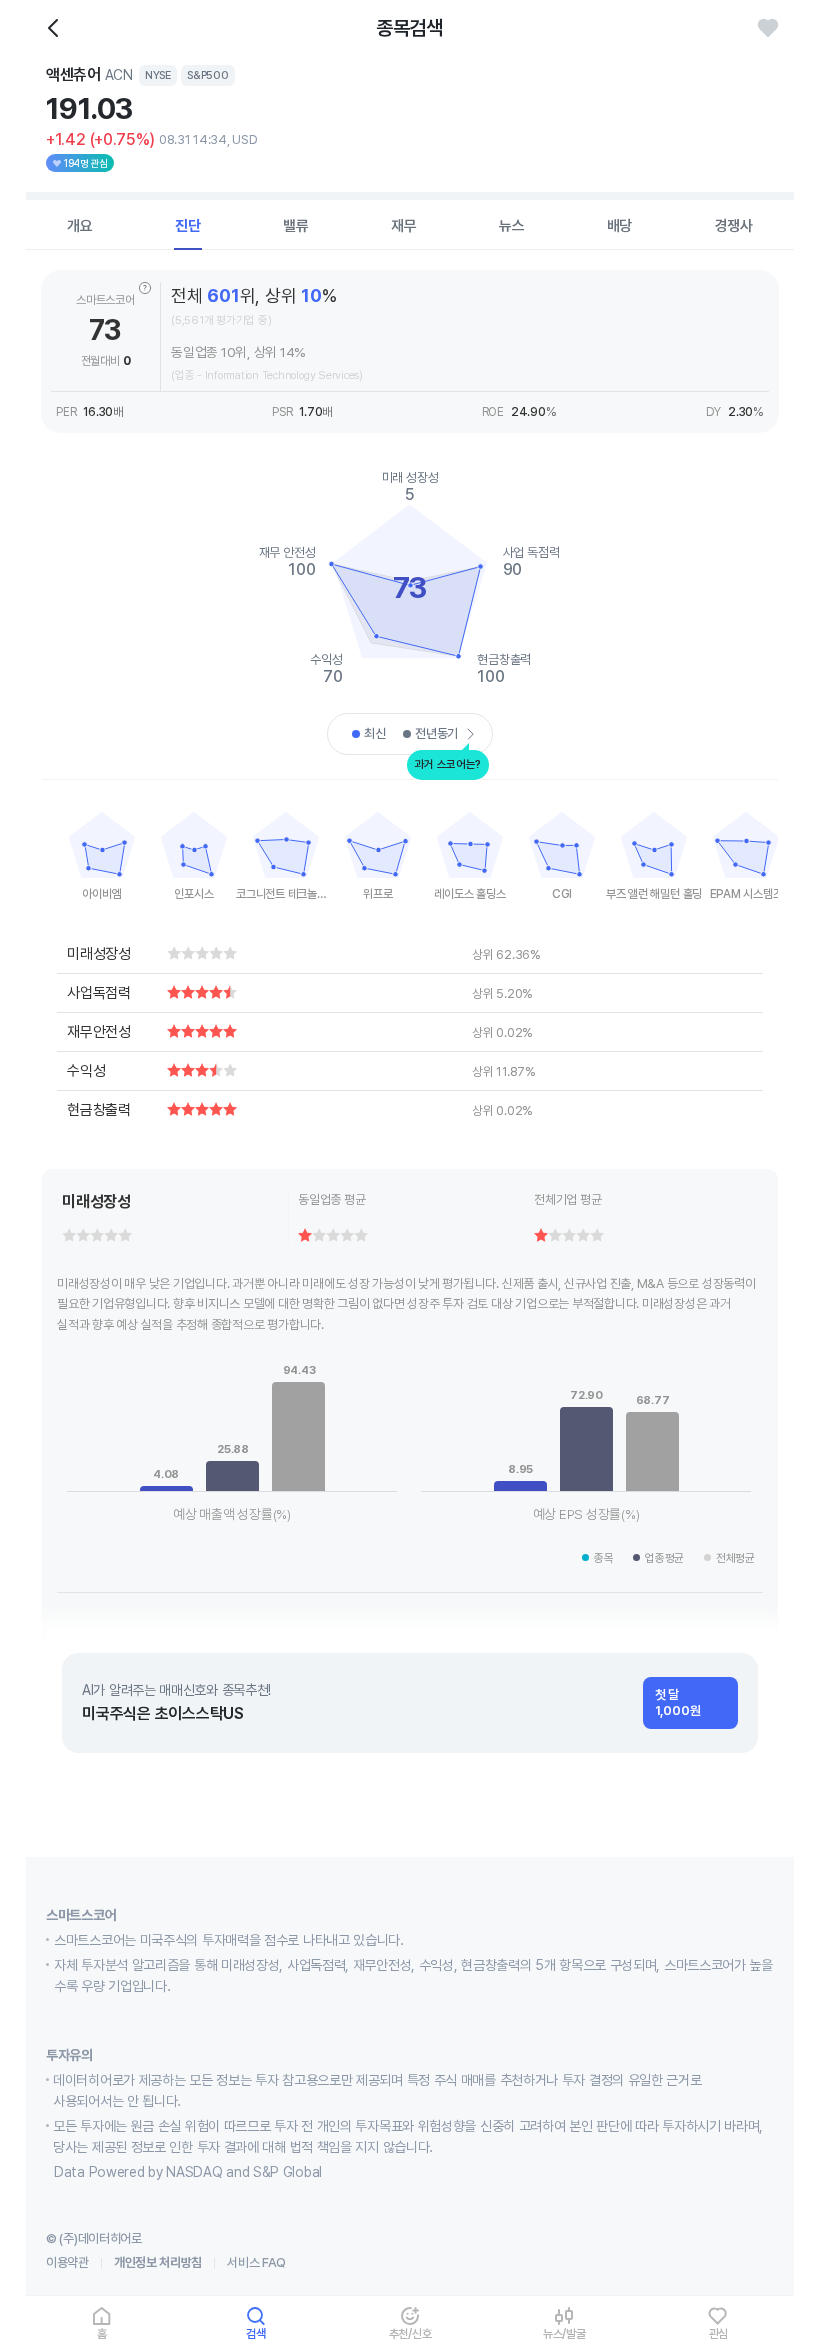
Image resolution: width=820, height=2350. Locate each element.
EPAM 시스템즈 (746, 894)
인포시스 (193, 894)
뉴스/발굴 (564, 2333)
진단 (188, 226)
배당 (620, 226)
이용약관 (67, 2262)
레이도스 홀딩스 (469, 894)
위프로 (377, 894)
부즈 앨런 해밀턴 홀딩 (654, 894)
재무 (404, 226)
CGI (562, 894)
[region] (102, 850)
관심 (719, 2333)
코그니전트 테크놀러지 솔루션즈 (286, 894)
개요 (80, 226)
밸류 (296, 226)
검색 (256, 2333)
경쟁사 (734, 226)
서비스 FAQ (256, 2262)
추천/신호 (410, 2333)
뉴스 (512, 226)
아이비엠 (101, 894)
